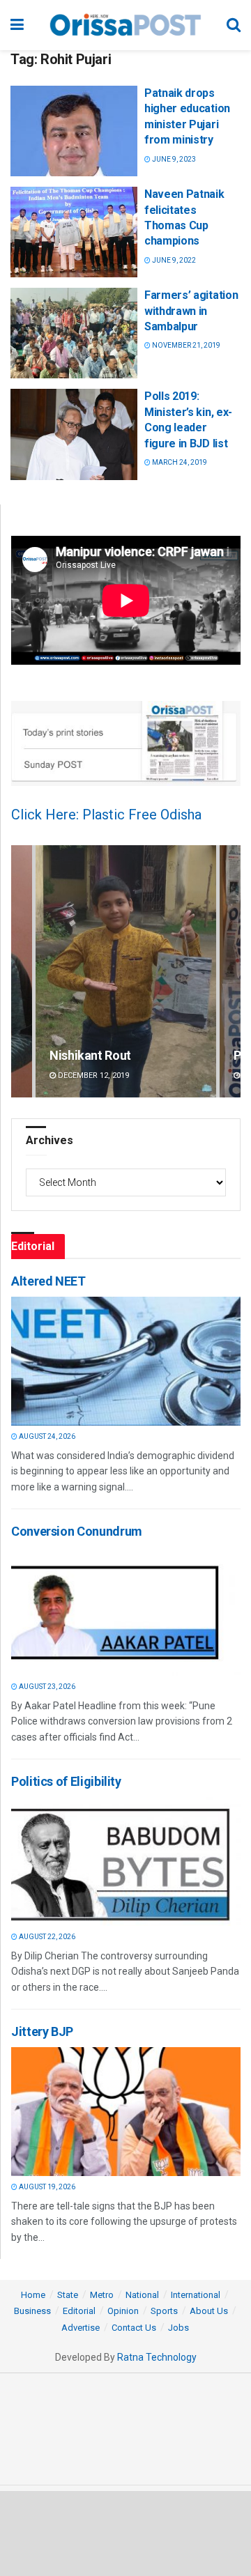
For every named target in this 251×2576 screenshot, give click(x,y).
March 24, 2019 (179, 462)
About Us (209, 2311)
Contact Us (134, 2328)
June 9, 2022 (173, 260)
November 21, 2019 (185, 345)
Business (32, 2311)
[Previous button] (22, 972)
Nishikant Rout (90, 1055)
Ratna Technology (157, 2357)
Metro (102, 2295)
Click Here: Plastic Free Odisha (106, 815)
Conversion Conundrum (77, 1531)
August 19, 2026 (46, 2187)
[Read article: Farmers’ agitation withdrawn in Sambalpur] (74, 333)
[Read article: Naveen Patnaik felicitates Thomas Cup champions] (74, 232)
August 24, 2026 (46, 1436)
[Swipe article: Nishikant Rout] (126, 972)
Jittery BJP (42, 2031)
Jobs (178, 2328)
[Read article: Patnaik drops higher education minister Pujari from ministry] (74, 131)
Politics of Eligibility (66, 1781)
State (68, 2295)
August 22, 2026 (46, 1937)
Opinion (123, 2311)
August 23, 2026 (46, 1687)
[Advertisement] (125, 2533)
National (142, 2295)
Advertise (81, 2328)
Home (33, 2295)
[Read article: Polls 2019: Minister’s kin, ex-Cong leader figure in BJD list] (74, 434)
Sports (164, 2311)
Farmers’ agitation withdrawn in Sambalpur (191, 311)
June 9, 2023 (173, 159)
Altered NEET (48, 1281)
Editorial (79, 2311)
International (196, 2295)
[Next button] (230, 972)
